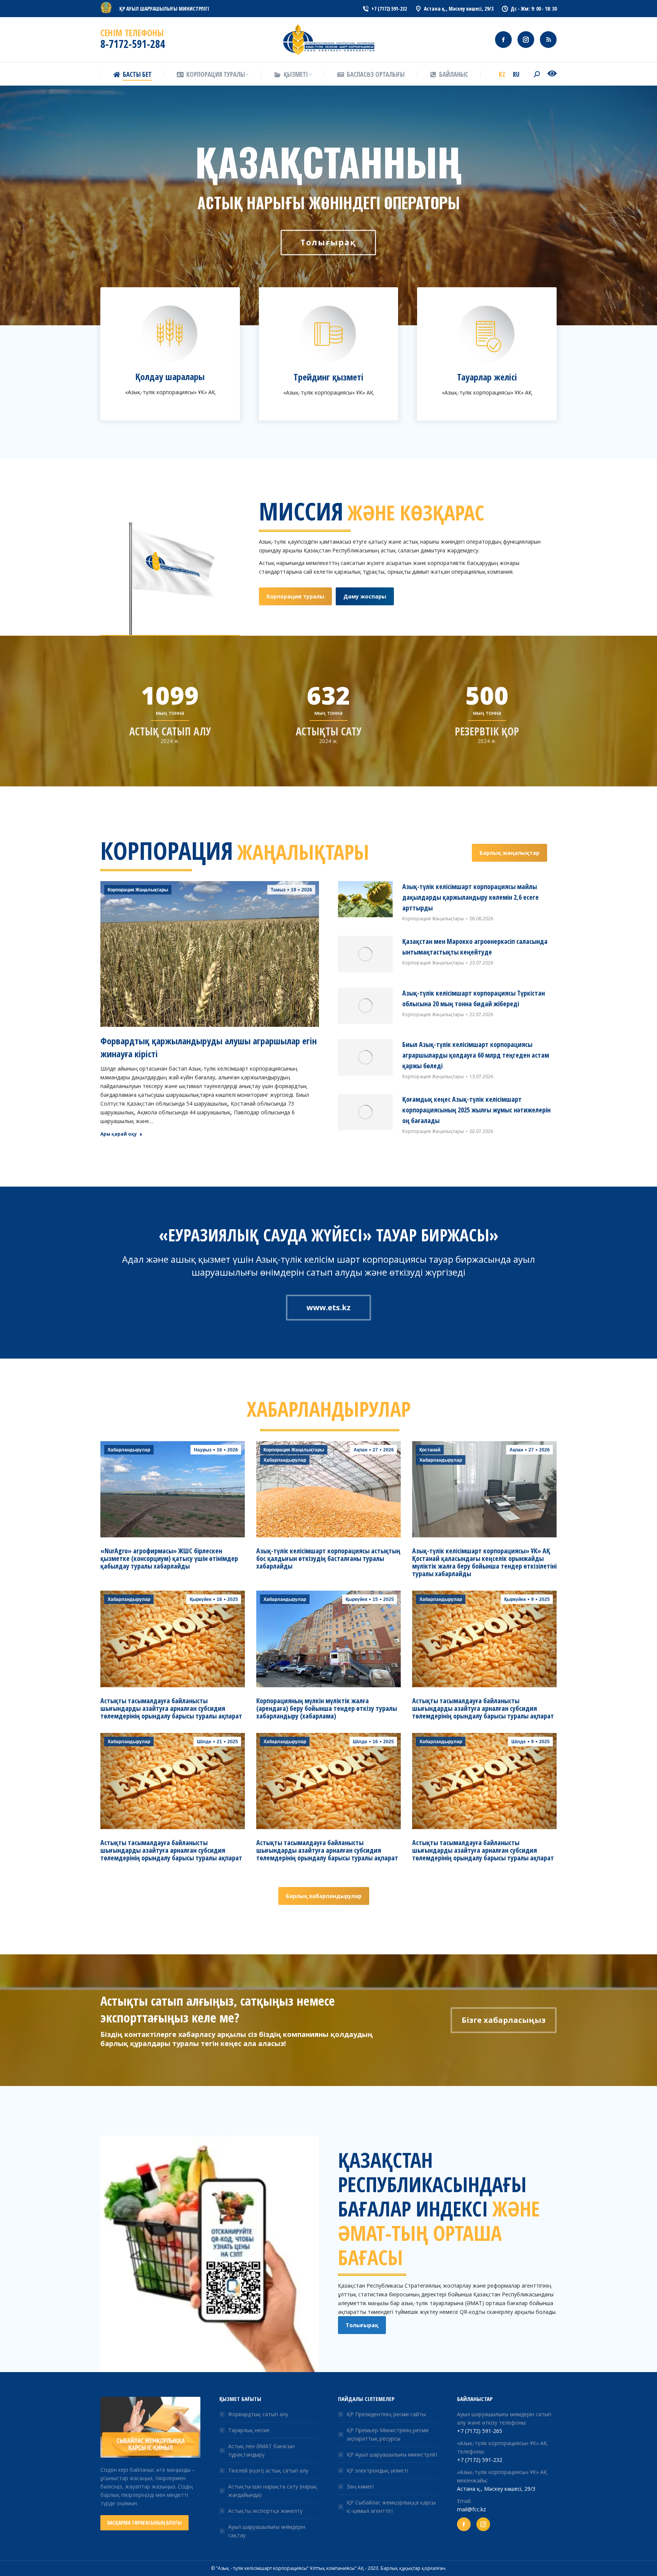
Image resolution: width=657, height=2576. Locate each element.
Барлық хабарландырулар (324, 1896)
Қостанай (430, 1450)
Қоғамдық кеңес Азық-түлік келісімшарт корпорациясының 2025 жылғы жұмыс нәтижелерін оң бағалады (476, 1110)
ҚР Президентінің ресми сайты (386, 2414)
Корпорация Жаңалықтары (138, 890)
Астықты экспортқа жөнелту (265, 2511)
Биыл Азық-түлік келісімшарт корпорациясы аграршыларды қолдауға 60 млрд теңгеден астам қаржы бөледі (476, 1055)
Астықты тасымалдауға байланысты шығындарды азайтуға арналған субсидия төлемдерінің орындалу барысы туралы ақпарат (171, 1708)
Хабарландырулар (129, 1450)
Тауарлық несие (249, 2430)
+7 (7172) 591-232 (480, 2460)
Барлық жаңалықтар (509, 853)
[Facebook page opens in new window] (503, 40)
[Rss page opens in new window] (548, 40)
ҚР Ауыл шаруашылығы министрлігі (392, 2454)
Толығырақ (362, 2325)
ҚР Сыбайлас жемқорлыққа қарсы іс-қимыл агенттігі (391, 2507)
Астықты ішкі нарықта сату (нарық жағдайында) (273, 2491)
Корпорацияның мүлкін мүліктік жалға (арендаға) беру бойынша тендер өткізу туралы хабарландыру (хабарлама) (327, 1708)
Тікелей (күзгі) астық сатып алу (268, 2470)
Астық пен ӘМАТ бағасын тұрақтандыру (261, 2450)
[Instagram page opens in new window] (526, 40)
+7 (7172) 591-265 (480, 2431)
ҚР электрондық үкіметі (377, 2470)
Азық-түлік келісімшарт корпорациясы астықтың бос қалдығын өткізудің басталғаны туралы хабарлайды (328, 1558)
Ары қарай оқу (119, 1134)
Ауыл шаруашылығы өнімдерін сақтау (267, 2531)
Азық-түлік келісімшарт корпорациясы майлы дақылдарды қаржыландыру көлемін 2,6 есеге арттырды (471, 897)
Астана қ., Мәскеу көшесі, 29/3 (496, 2489)
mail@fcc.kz (471, 2509)
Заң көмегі (360, 2486)
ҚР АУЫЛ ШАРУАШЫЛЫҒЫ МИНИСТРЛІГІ (164, 9)
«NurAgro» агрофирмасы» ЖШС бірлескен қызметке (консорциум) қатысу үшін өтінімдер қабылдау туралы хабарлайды (169, 1558)
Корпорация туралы (295, 596)
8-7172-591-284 (133, 44)
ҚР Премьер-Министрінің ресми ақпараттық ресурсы (388, 2434)
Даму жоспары (365, 596)
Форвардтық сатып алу (258, 2414)
